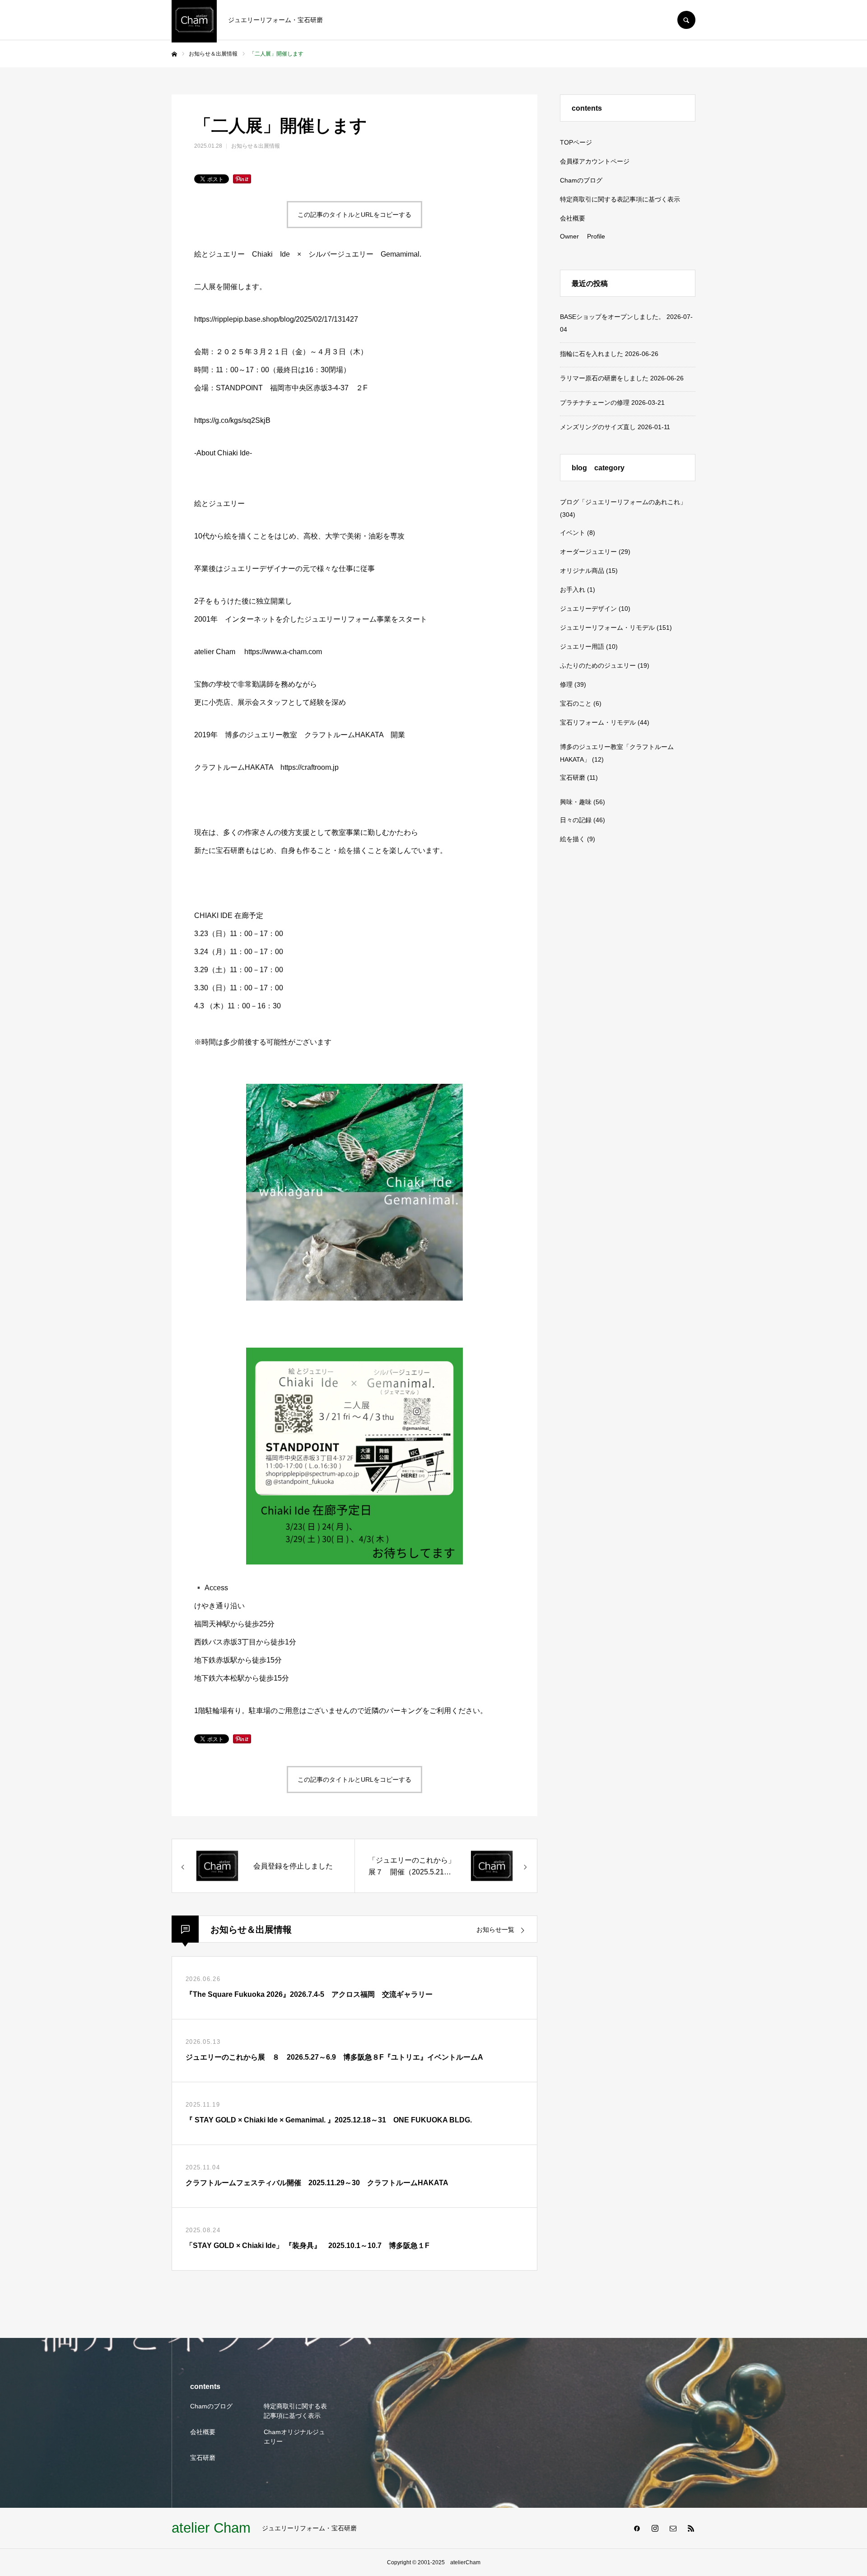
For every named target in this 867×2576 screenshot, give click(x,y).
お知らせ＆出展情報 (256, 146)
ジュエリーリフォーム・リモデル (607, 628)
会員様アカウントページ (595, 161)
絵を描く (573, 839)
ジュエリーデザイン (588, 609)
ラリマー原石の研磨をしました (604, 378)
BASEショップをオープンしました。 (612, 317)
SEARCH (686, 20)
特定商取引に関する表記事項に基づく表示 (620, 199)
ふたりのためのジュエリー (598, 665)
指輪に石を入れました (592, 354)
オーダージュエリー (588, 552)
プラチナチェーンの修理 (595, 403)
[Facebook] (637, 2528)
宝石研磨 (573, 777)
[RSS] (691, 2528)
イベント (573, 533)
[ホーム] (174, 54)
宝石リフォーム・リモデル (598, 722)
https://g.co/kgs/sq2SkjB (232, 420)
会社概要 (573, 218)
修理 (566, 684)
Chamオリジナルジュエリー (294, 2437)
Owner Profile (583, 236)
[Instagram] (655, 2528)
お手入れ (573, 590)
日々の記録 (576, 820)
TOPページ (576, 142)
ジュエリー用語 (582, 646)
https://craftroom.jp (310, 767)
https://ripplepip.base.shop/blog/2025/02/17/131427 (276, 319)
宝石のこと (576, 703)
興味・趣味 (576, 802)
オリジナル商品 (582, 571)
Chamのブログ (581, 180)
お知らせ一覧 (495, 1930)
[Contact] (673, 2528)
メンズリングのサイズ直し (598, 427)
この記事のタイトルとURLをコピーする (354, 215)
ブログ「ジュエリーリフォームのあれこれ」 (623, 502)
